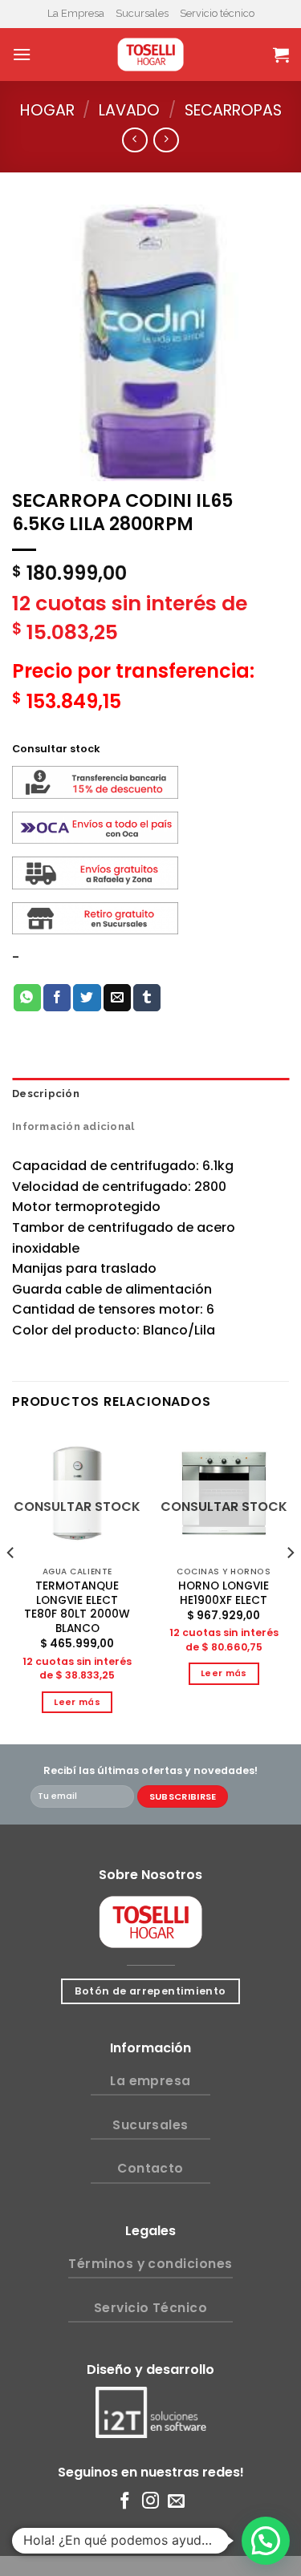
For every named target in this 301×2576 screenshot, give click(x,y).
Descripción (46, 1094)
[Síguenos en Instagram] (150, 2502)
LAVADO (129, 110)
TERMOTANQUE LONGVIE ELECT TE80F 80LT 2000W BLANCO (77, 1608)
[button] (266, 2541)
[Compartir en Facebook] (57, 998)
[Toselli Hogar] (151, 55)
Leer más (77, 1702)
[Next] (290, 1585)
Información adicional (73, 1126)
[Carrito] (281, 55)
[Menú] (22, 54)
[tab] (150, 1094)
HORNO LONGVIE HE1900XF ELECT (224, 1593)
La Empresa (76, 13)
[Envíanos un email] (176, 2502)
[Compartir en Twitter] (87, 998)
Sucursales (142, 13)
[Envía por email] (117, 998)
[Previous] (11, 1585)
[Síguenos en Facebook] (125, 2502)
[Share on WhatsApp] (27, 998)
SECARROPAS (233, 110)
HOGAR (47, 110)
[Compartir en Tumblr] (147, 998)
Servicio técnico (217, 13)
